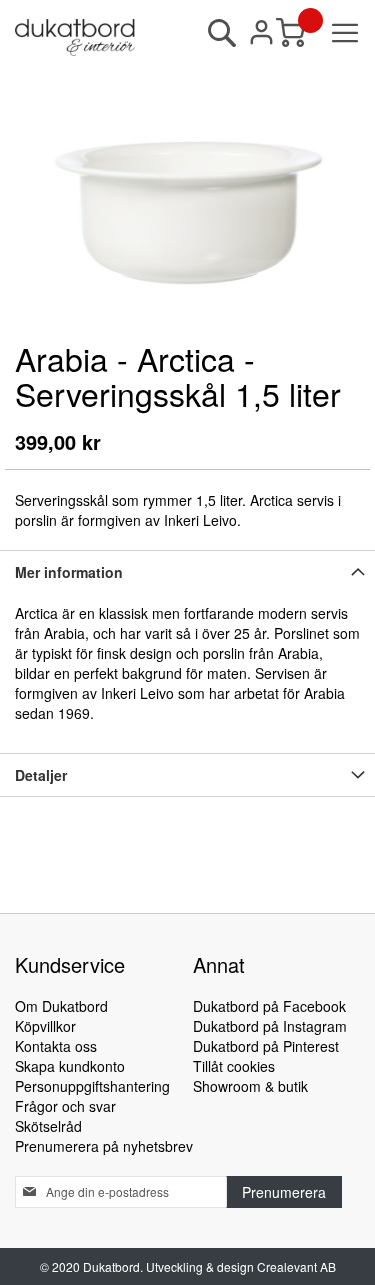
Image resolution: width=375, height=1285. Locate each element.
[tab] (187, 571)
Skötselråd (48, 1126)
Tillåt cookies (234, 1066)
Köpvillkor (45, 1026)
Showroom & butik (250, 1086)
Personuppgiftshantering (92, 1086)
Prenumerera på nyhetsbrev (104, 1146)
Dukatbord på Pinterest (266, 1046)
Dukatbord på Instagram (270, 1026)
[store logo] (75, 37)
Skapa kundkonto (70, 1066)
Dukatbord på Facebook (269, 1006)
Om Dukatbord (61, 1006)
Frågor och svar (65, 1106)
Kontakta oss (56, 1046)
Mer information (69, 572)
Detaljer (41, 775)
